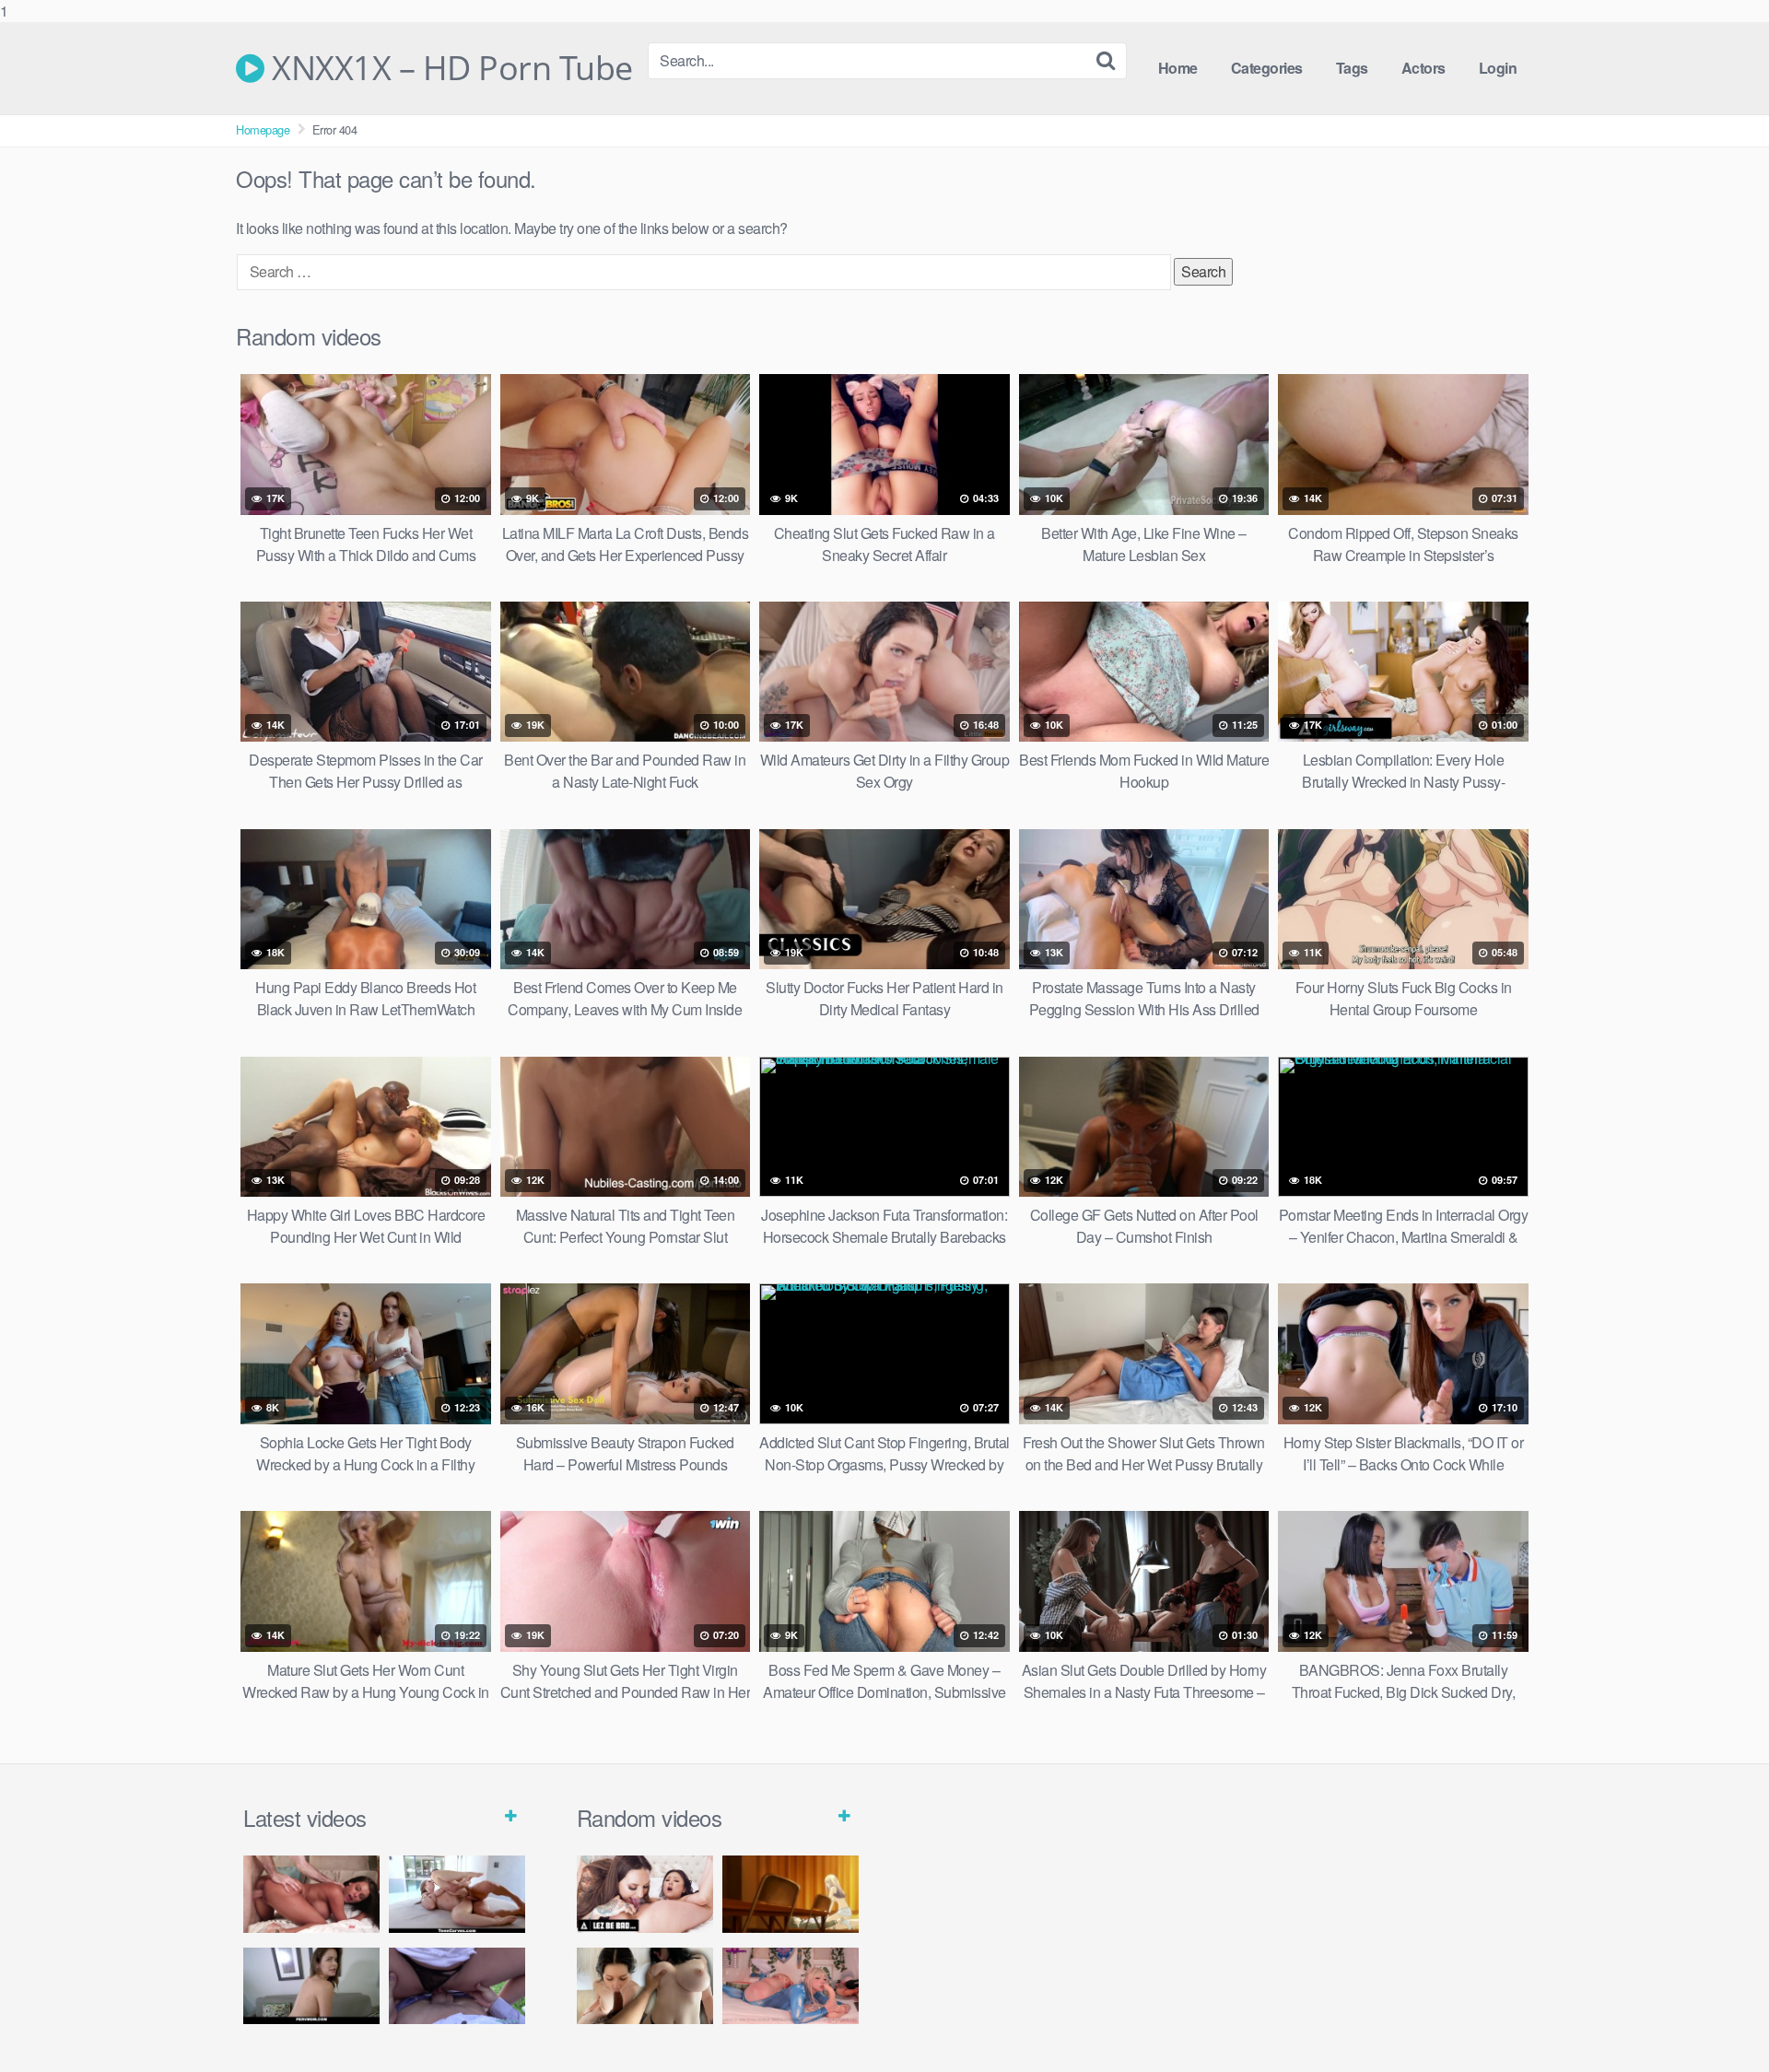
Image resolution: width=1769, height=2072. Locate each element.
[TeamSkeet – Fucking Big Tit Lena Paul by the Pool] (457, 1894)
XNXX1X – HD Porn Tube (449, 68)
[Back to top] (1718, 2020)
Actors (1423, 68)
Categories (1267, 68)
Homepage (263, 129)
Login (1498, 68)
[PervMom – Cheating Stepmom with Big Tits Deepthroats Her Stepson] (311, 1986)
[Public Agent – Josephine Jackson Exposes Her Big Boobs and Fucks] (457, 1986)
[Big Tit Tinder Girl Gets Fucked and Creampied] (645, 1986)
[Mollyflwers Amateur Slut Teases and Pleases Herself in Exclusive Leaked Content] (791, 1986)
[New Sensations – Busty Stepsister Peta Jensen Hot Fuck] (311, 1894)
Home (1178, 68)
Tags (1352, 68)
